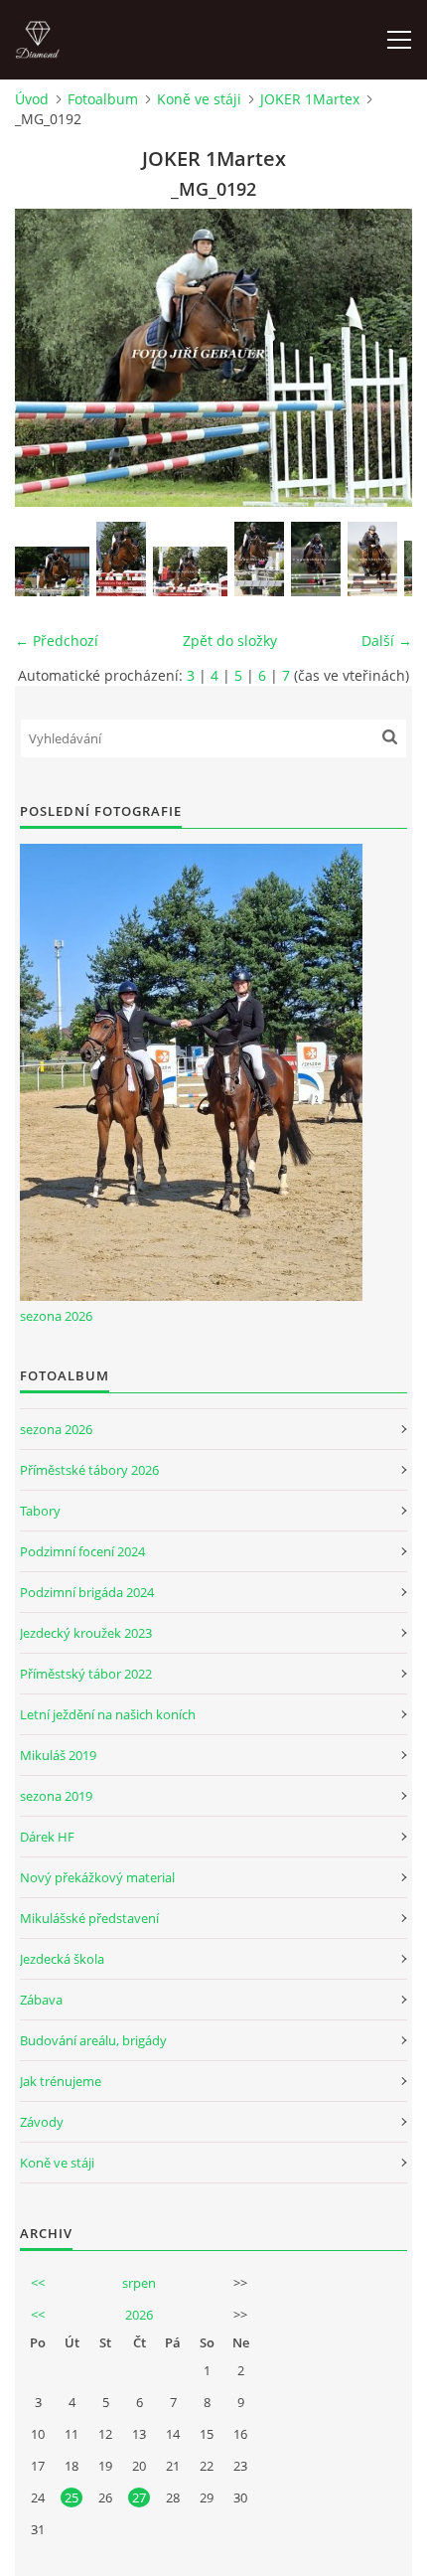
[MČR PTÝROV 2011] (52, 571)
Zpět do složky (230, 641)
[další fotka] (380, 358)
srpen (139, 2283)
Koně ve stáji (199, 99)
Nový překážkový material (97, 1877)
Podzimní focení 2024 (82, 1551)
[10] (372, 559)
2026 (139, 2315)
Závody (42, 2122)
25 (71, 2497)
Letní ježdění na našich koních (108, 1714)
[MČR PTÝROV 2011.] (121, 559)
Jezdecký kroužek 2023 (86, 1633)
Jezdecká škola (62, 1959)
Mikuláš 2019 (58, 1755)
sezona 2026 (56, 1316)
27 (139, 2497)
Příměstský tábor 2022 (86, 1674)
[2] (190, 571)
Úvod (32, 99)
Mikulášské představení (89, 1918)
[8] (316, 559)
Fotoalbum (103, 99)
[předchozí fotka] (47, 358)
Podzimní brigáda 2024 (87, 1592)
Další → (387, 641)
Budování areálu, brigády (93, 2040)
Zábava (41, 2000)
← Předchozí (57, 641)
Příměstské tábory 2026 (89, 1470)
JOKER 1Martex (310, 99)
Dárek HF (47, 1837)
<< (38, 2283)
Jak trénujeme (61, 2081)
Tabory (40, 1511)
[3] (259, 559)
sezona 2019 (56, 1796)
